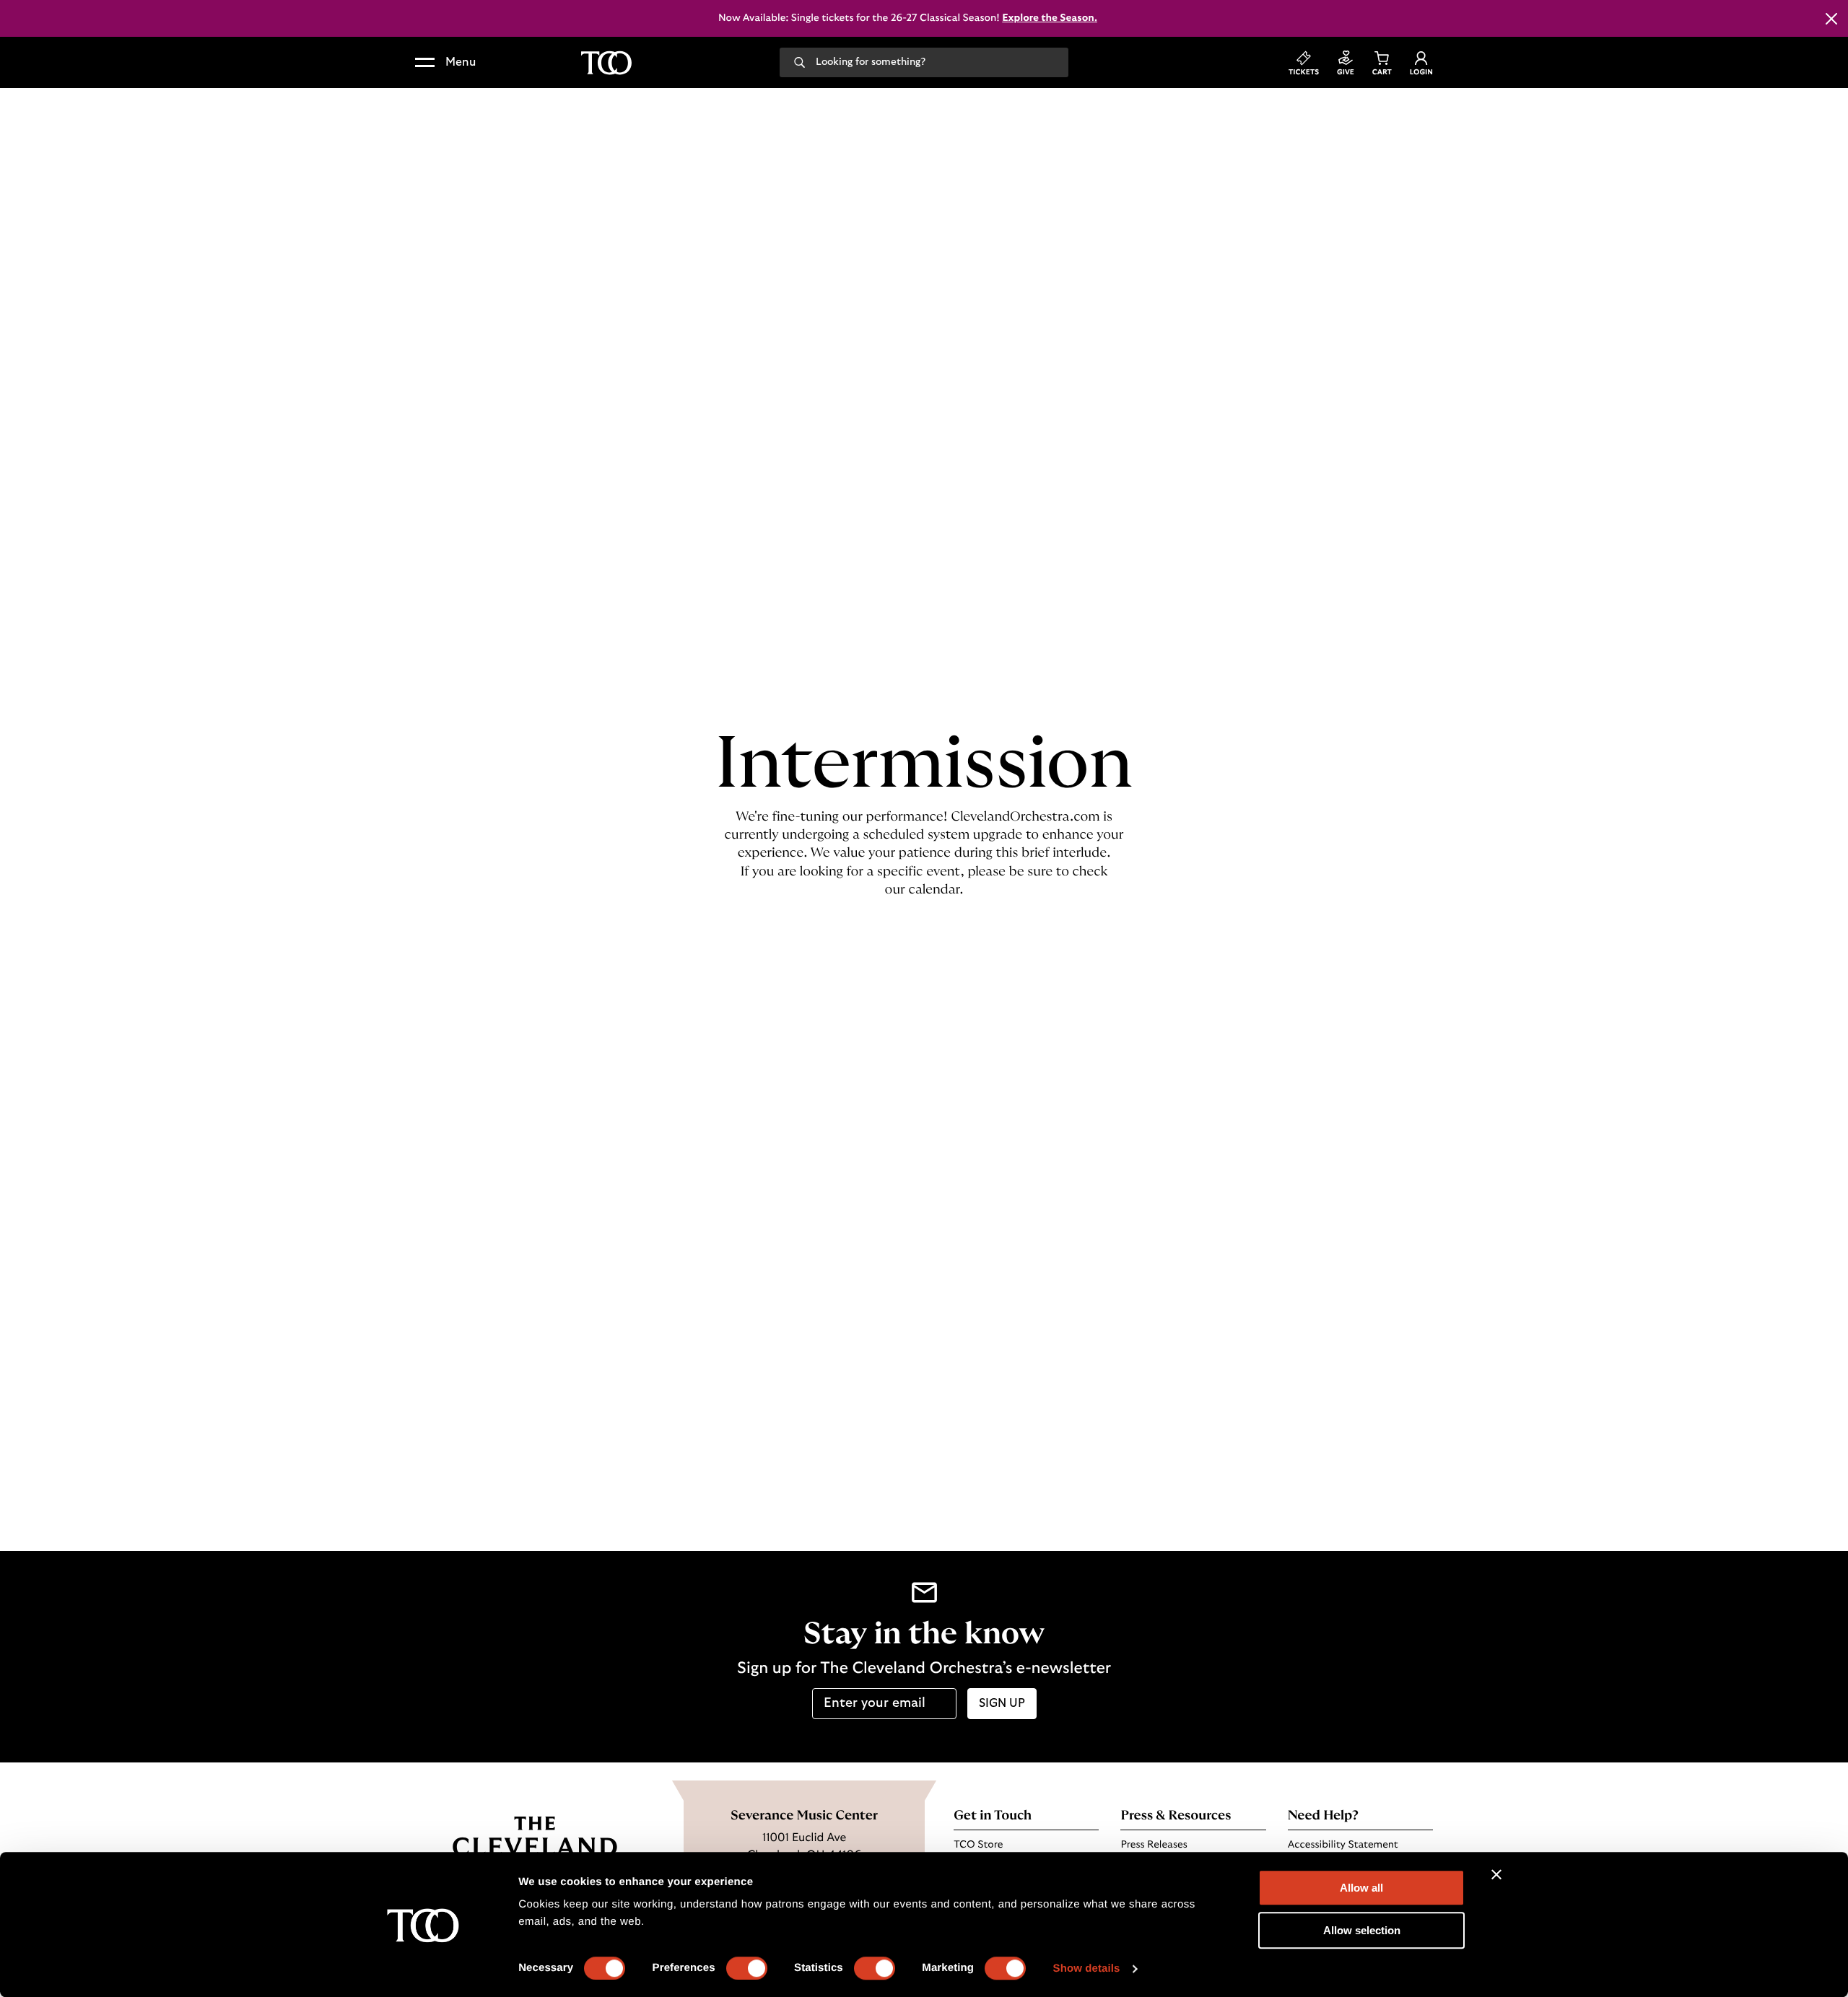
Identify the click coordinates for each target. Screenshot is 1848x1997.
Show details (1087, 1968)
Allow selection (1362, 1930)
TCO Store (978, 1845)
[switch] (747, 1968)
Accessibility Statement (1343, 1845)
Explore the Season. (1050, 18)
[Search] (799, 61)
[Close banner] (1496, 1874)
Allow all (1361, 1888)
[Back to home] (606, 63)
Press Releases (1154, 1845)
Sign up (1002, 1703)
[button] (445, 63)
